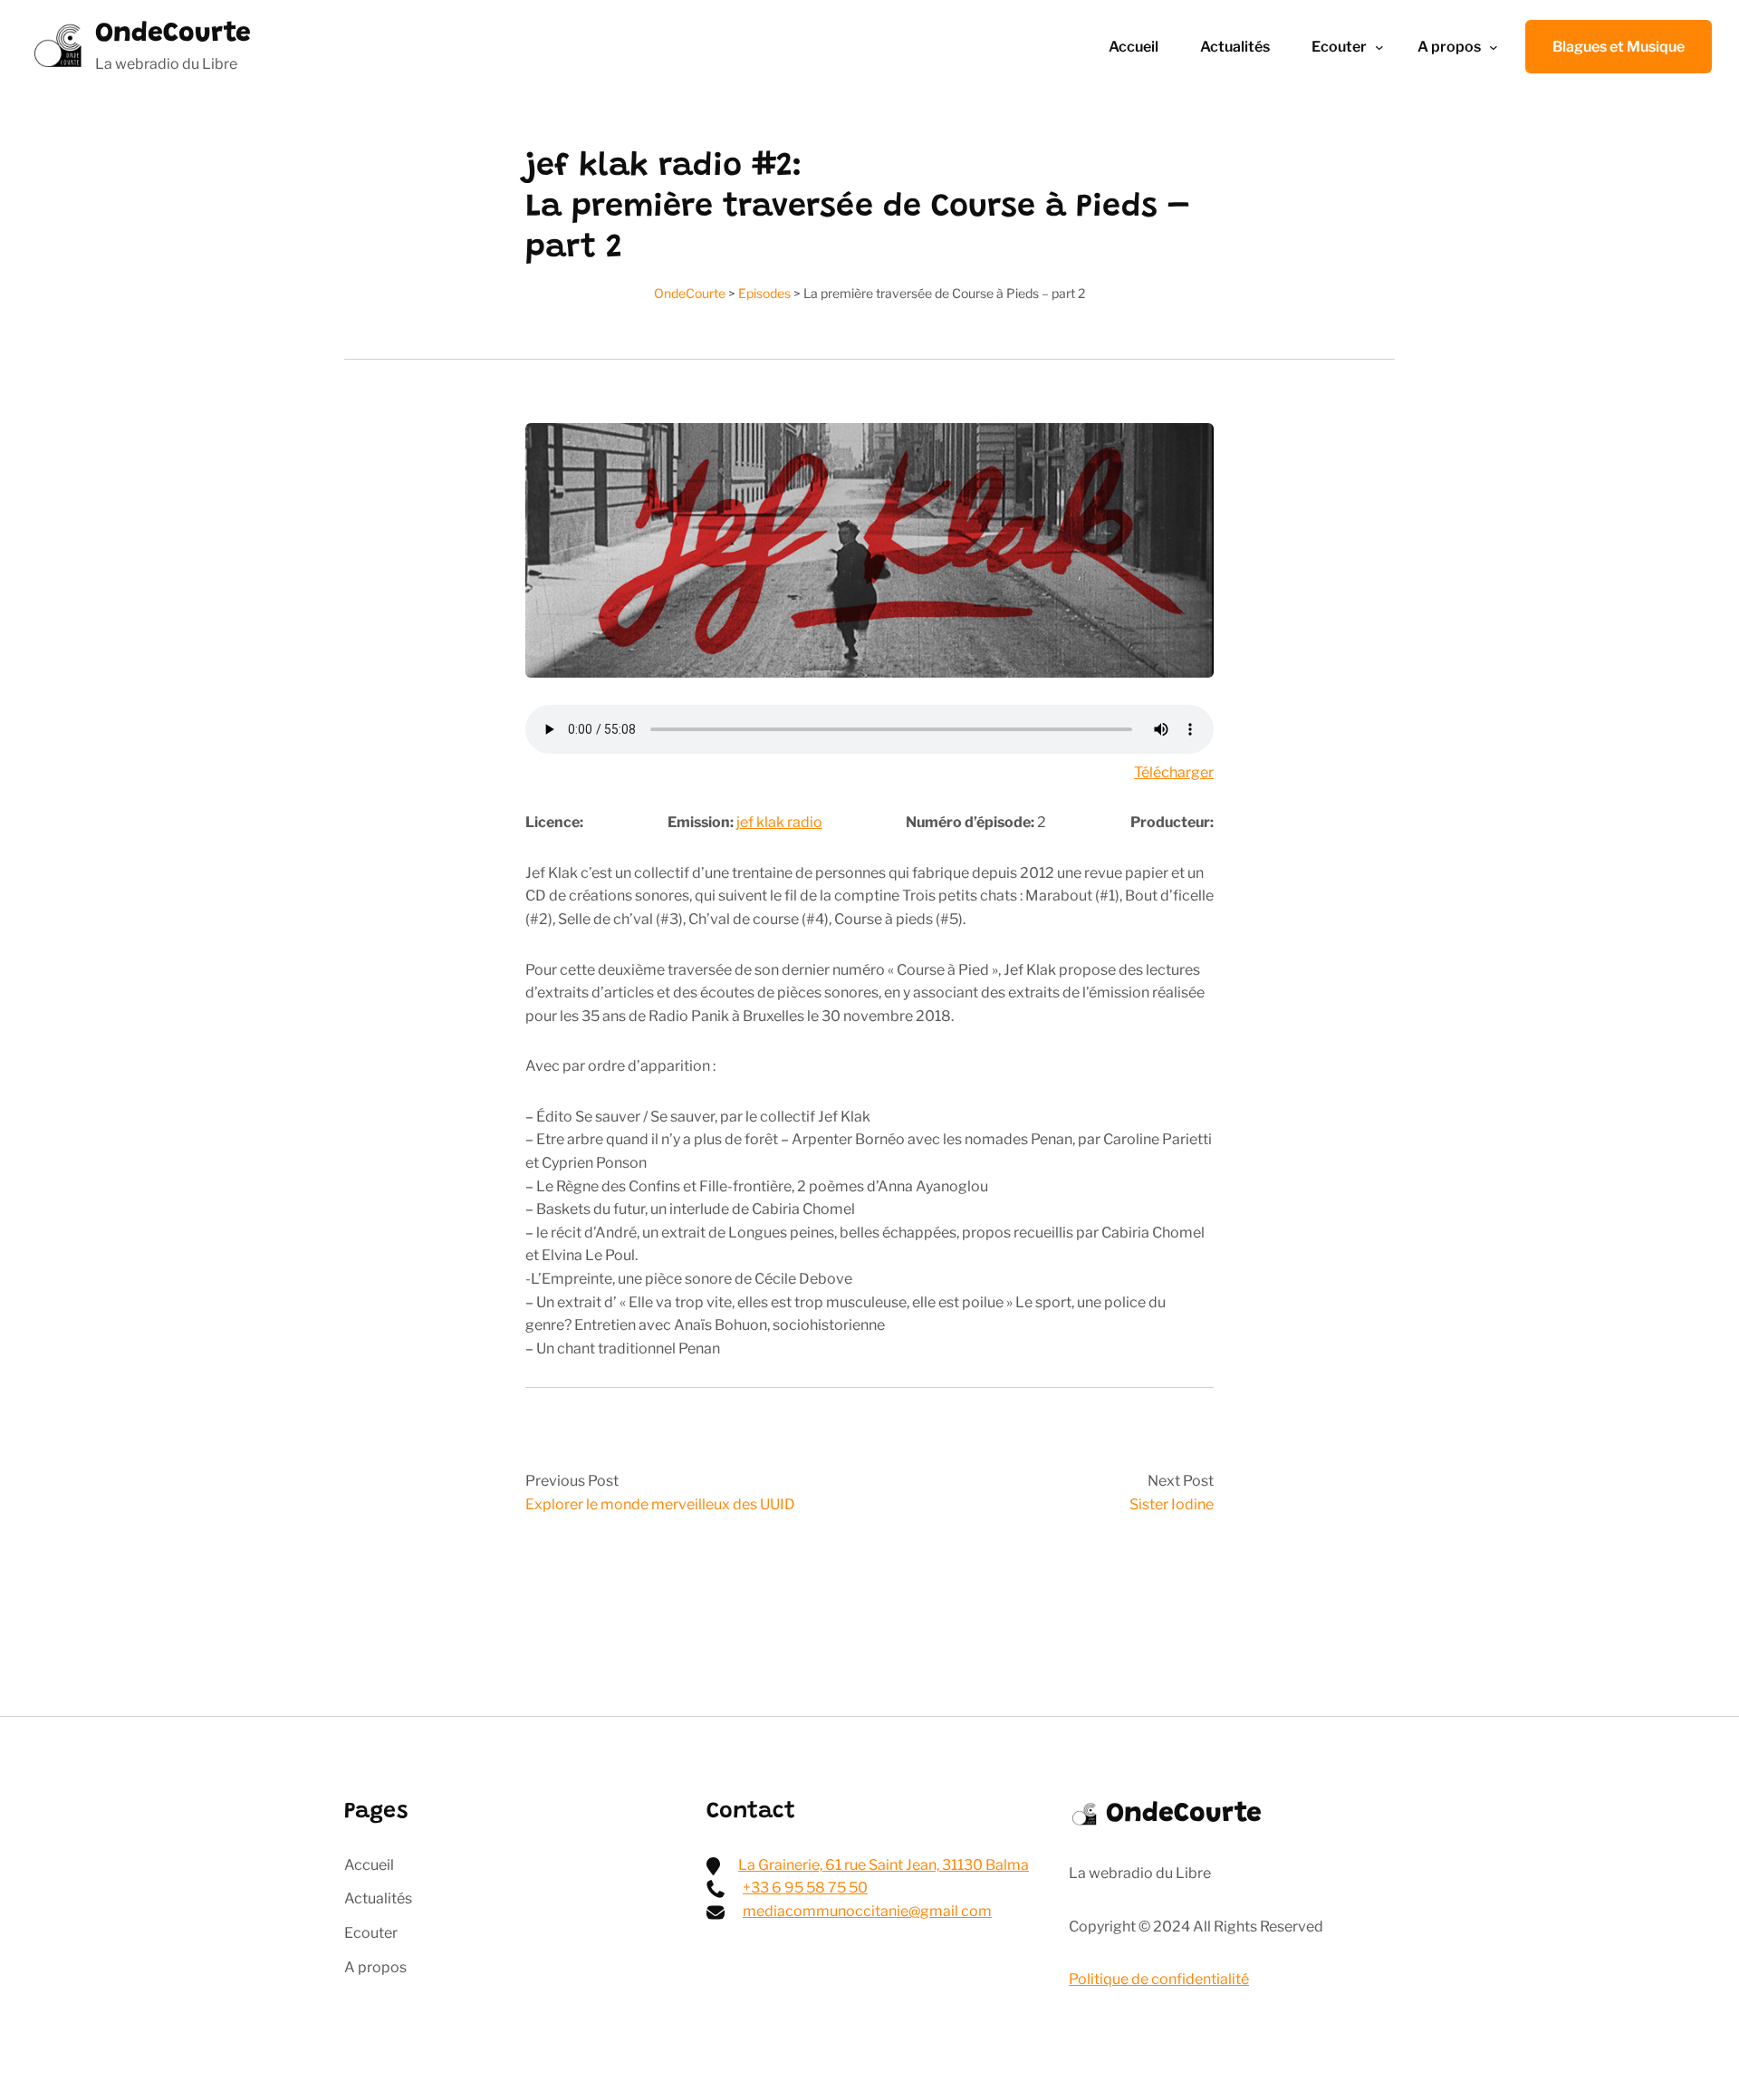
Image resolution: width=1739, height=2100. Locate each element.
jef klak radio (779, 822)
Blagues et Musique (1619, 47)
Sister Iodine (1172, 1504)
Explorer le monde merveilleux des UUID (660, 1504)
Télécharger (1174, 772)
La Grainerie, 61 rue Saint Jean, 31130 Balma (884, 1865)
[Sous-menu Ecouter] (1379, 47)
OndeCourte (173, 34)
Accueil (1134, 47)
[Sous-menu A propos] (1494, 47)
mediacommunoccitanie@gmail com (867, 1911)
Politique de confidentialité (1159, 1979)
